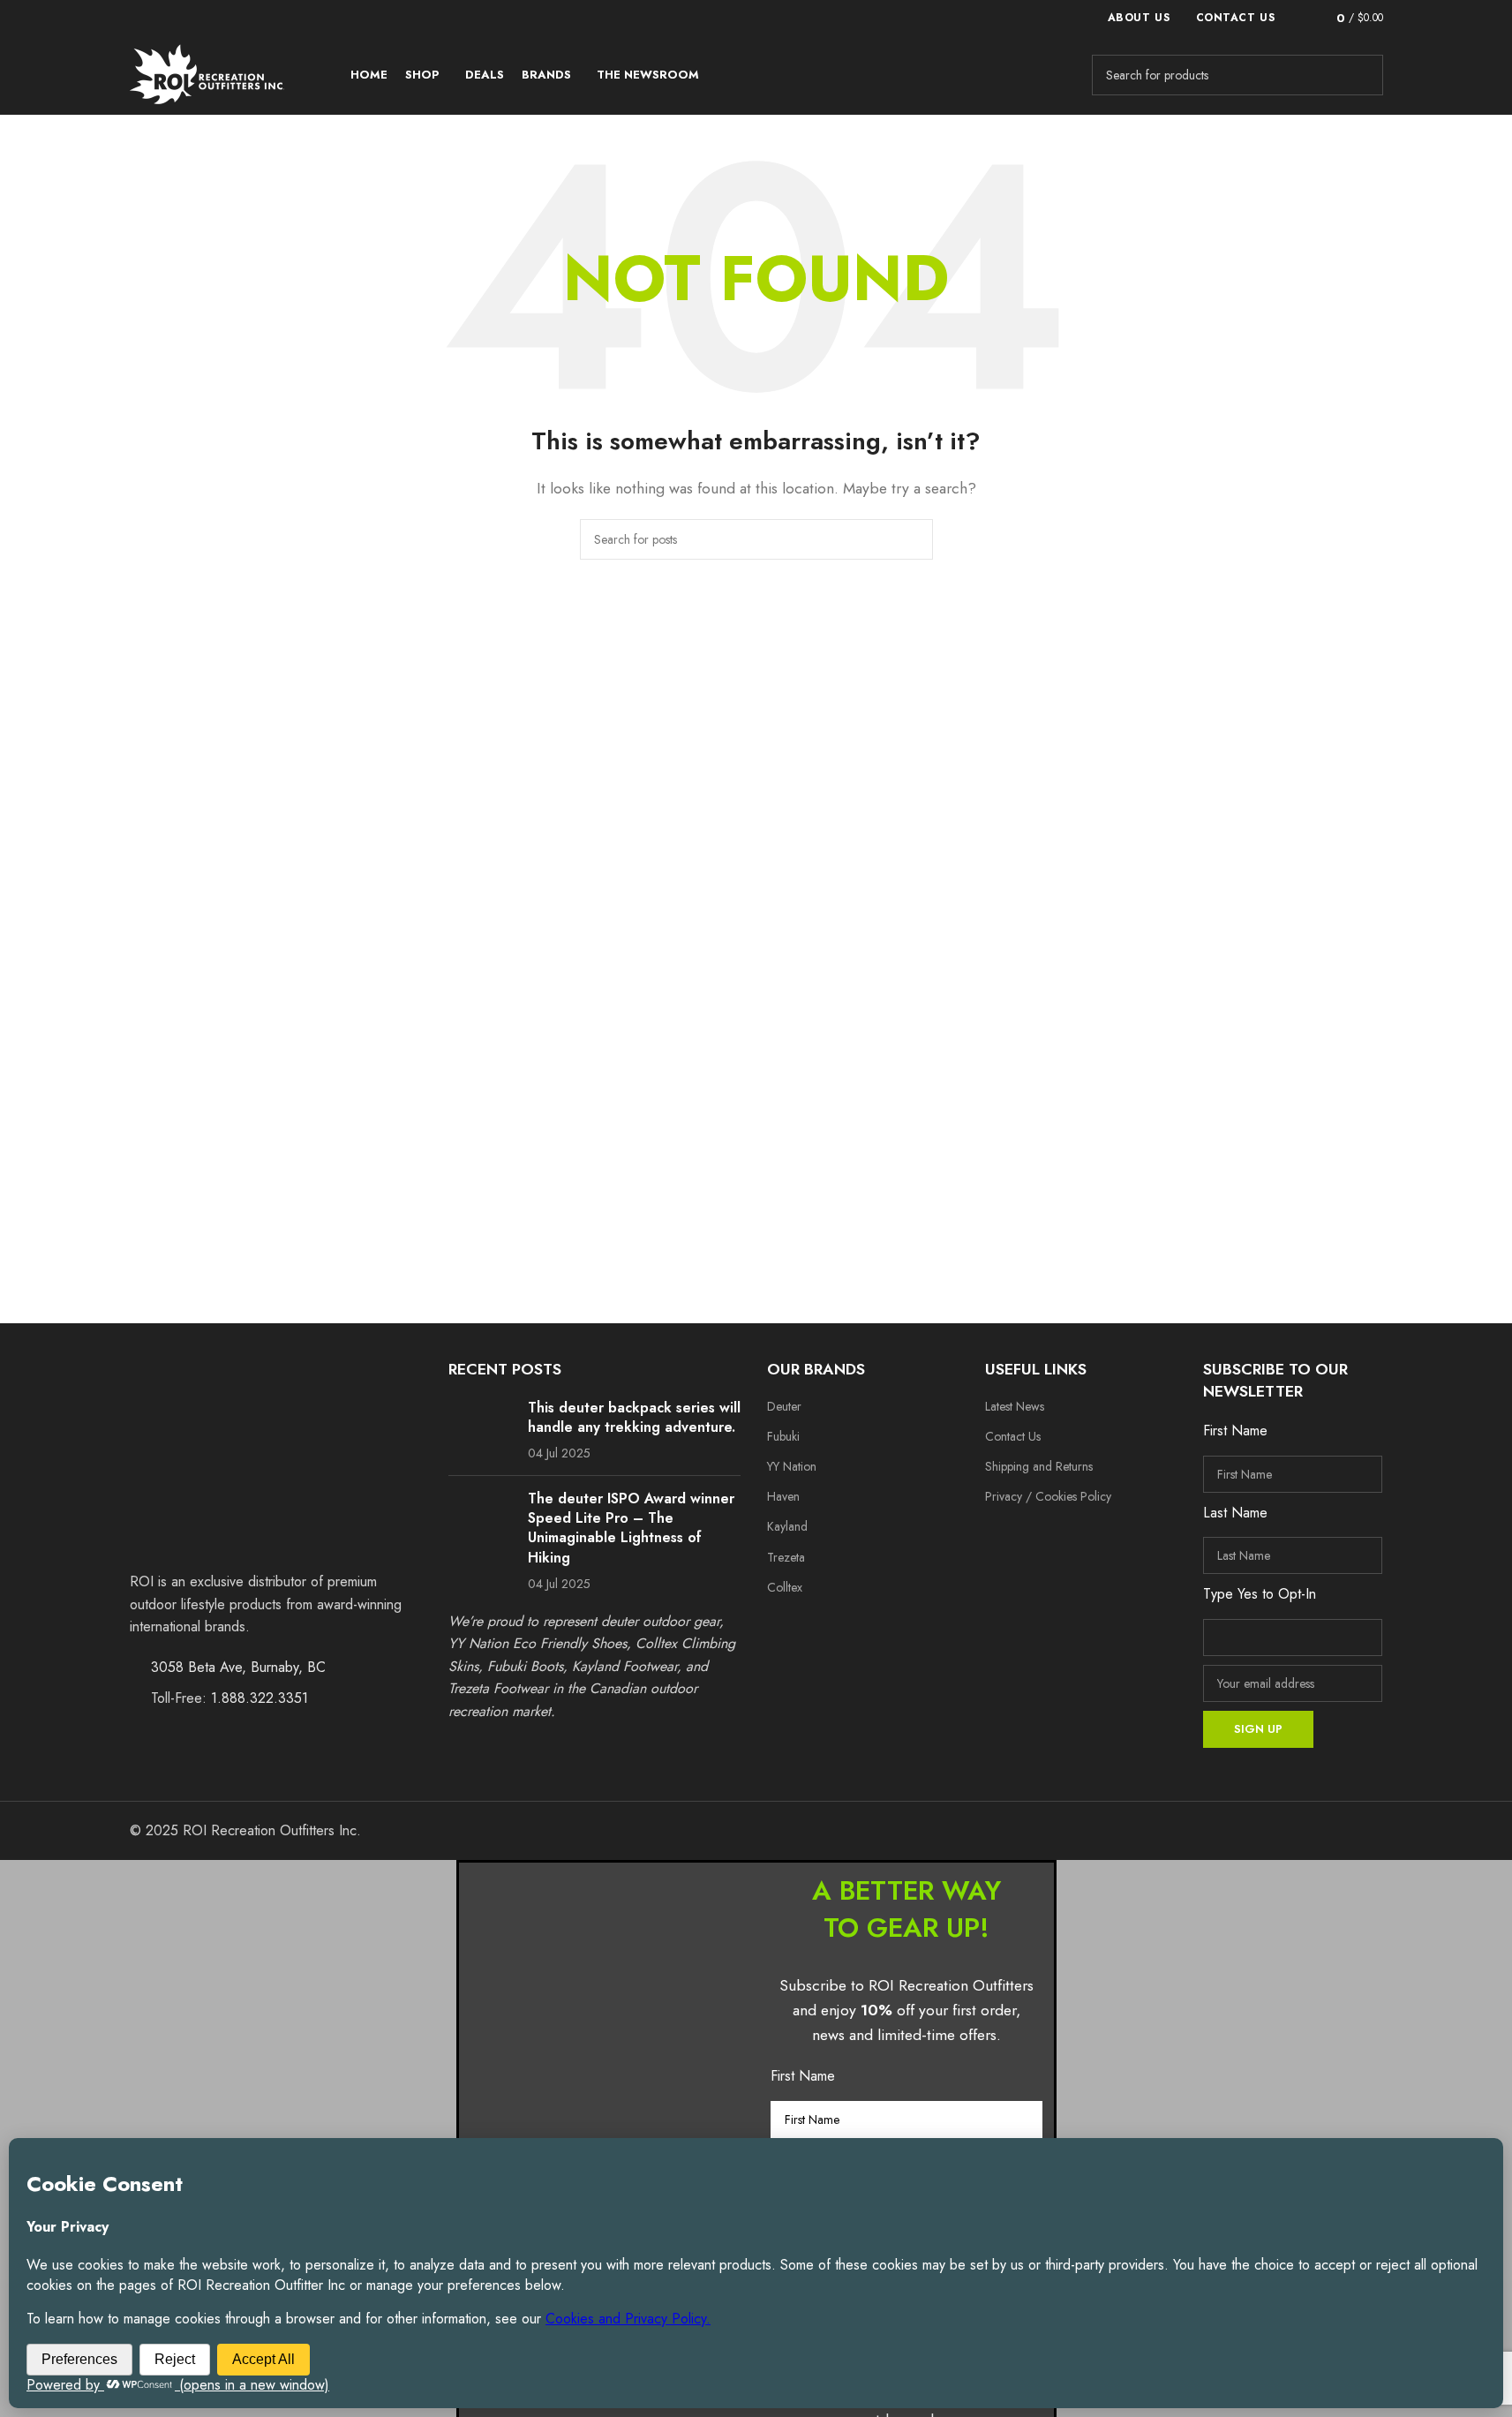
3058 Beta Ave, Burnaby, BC (238, 1667)
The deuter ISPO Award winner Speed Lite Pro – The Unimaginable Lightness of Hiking (631, 1528)
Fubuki (783, 1436)
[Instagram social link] (1037, 1534)
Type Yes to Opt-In (1260, 1594)
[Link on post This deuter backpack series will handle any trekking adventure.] (481, 1427)
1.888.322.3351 (260, 1698)
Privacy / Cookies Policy (1048, 1496)
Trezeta (786, 1557)
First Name (1235, 1431)
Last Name (1235, 1513)
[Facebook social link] (1002, 1534)
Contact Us (1013, 1436)
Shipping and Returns (1039, 1466)
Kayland (787, 1526)
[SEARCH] (1363, 75)
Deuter (784, 1406)
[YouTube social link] (1071, 1534)
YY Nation (792, 1466)
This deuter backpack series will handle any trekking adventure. (634, 1417)
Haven (783, 1496)
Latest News (1015, 1406)
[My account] (1298, 18)
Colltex (785, 1587)
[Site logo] (207, 74)
